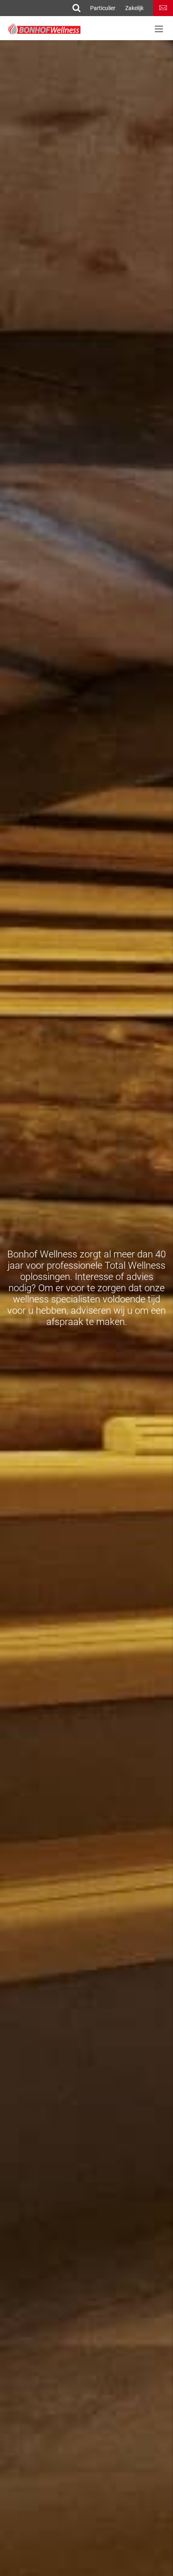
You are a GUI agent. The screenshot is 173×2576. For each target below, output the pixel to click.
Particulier (103, 8)
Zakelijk (134, 8)
